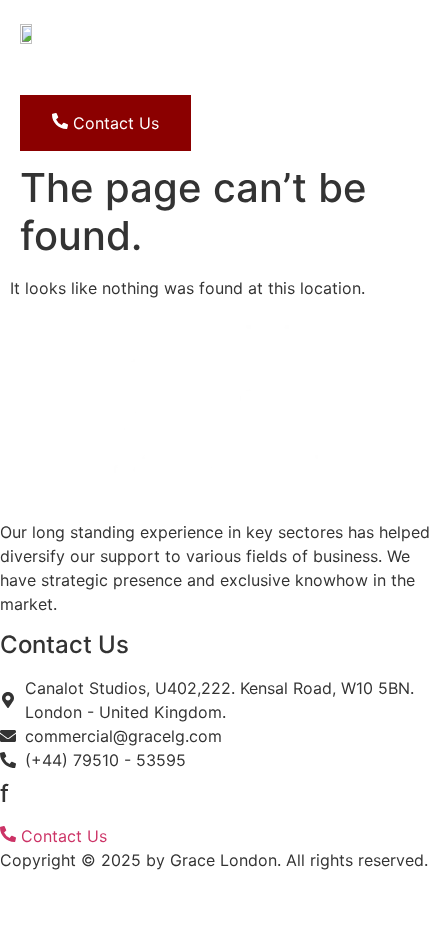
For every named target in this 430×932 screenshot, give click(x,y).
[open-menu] (184, 77)
